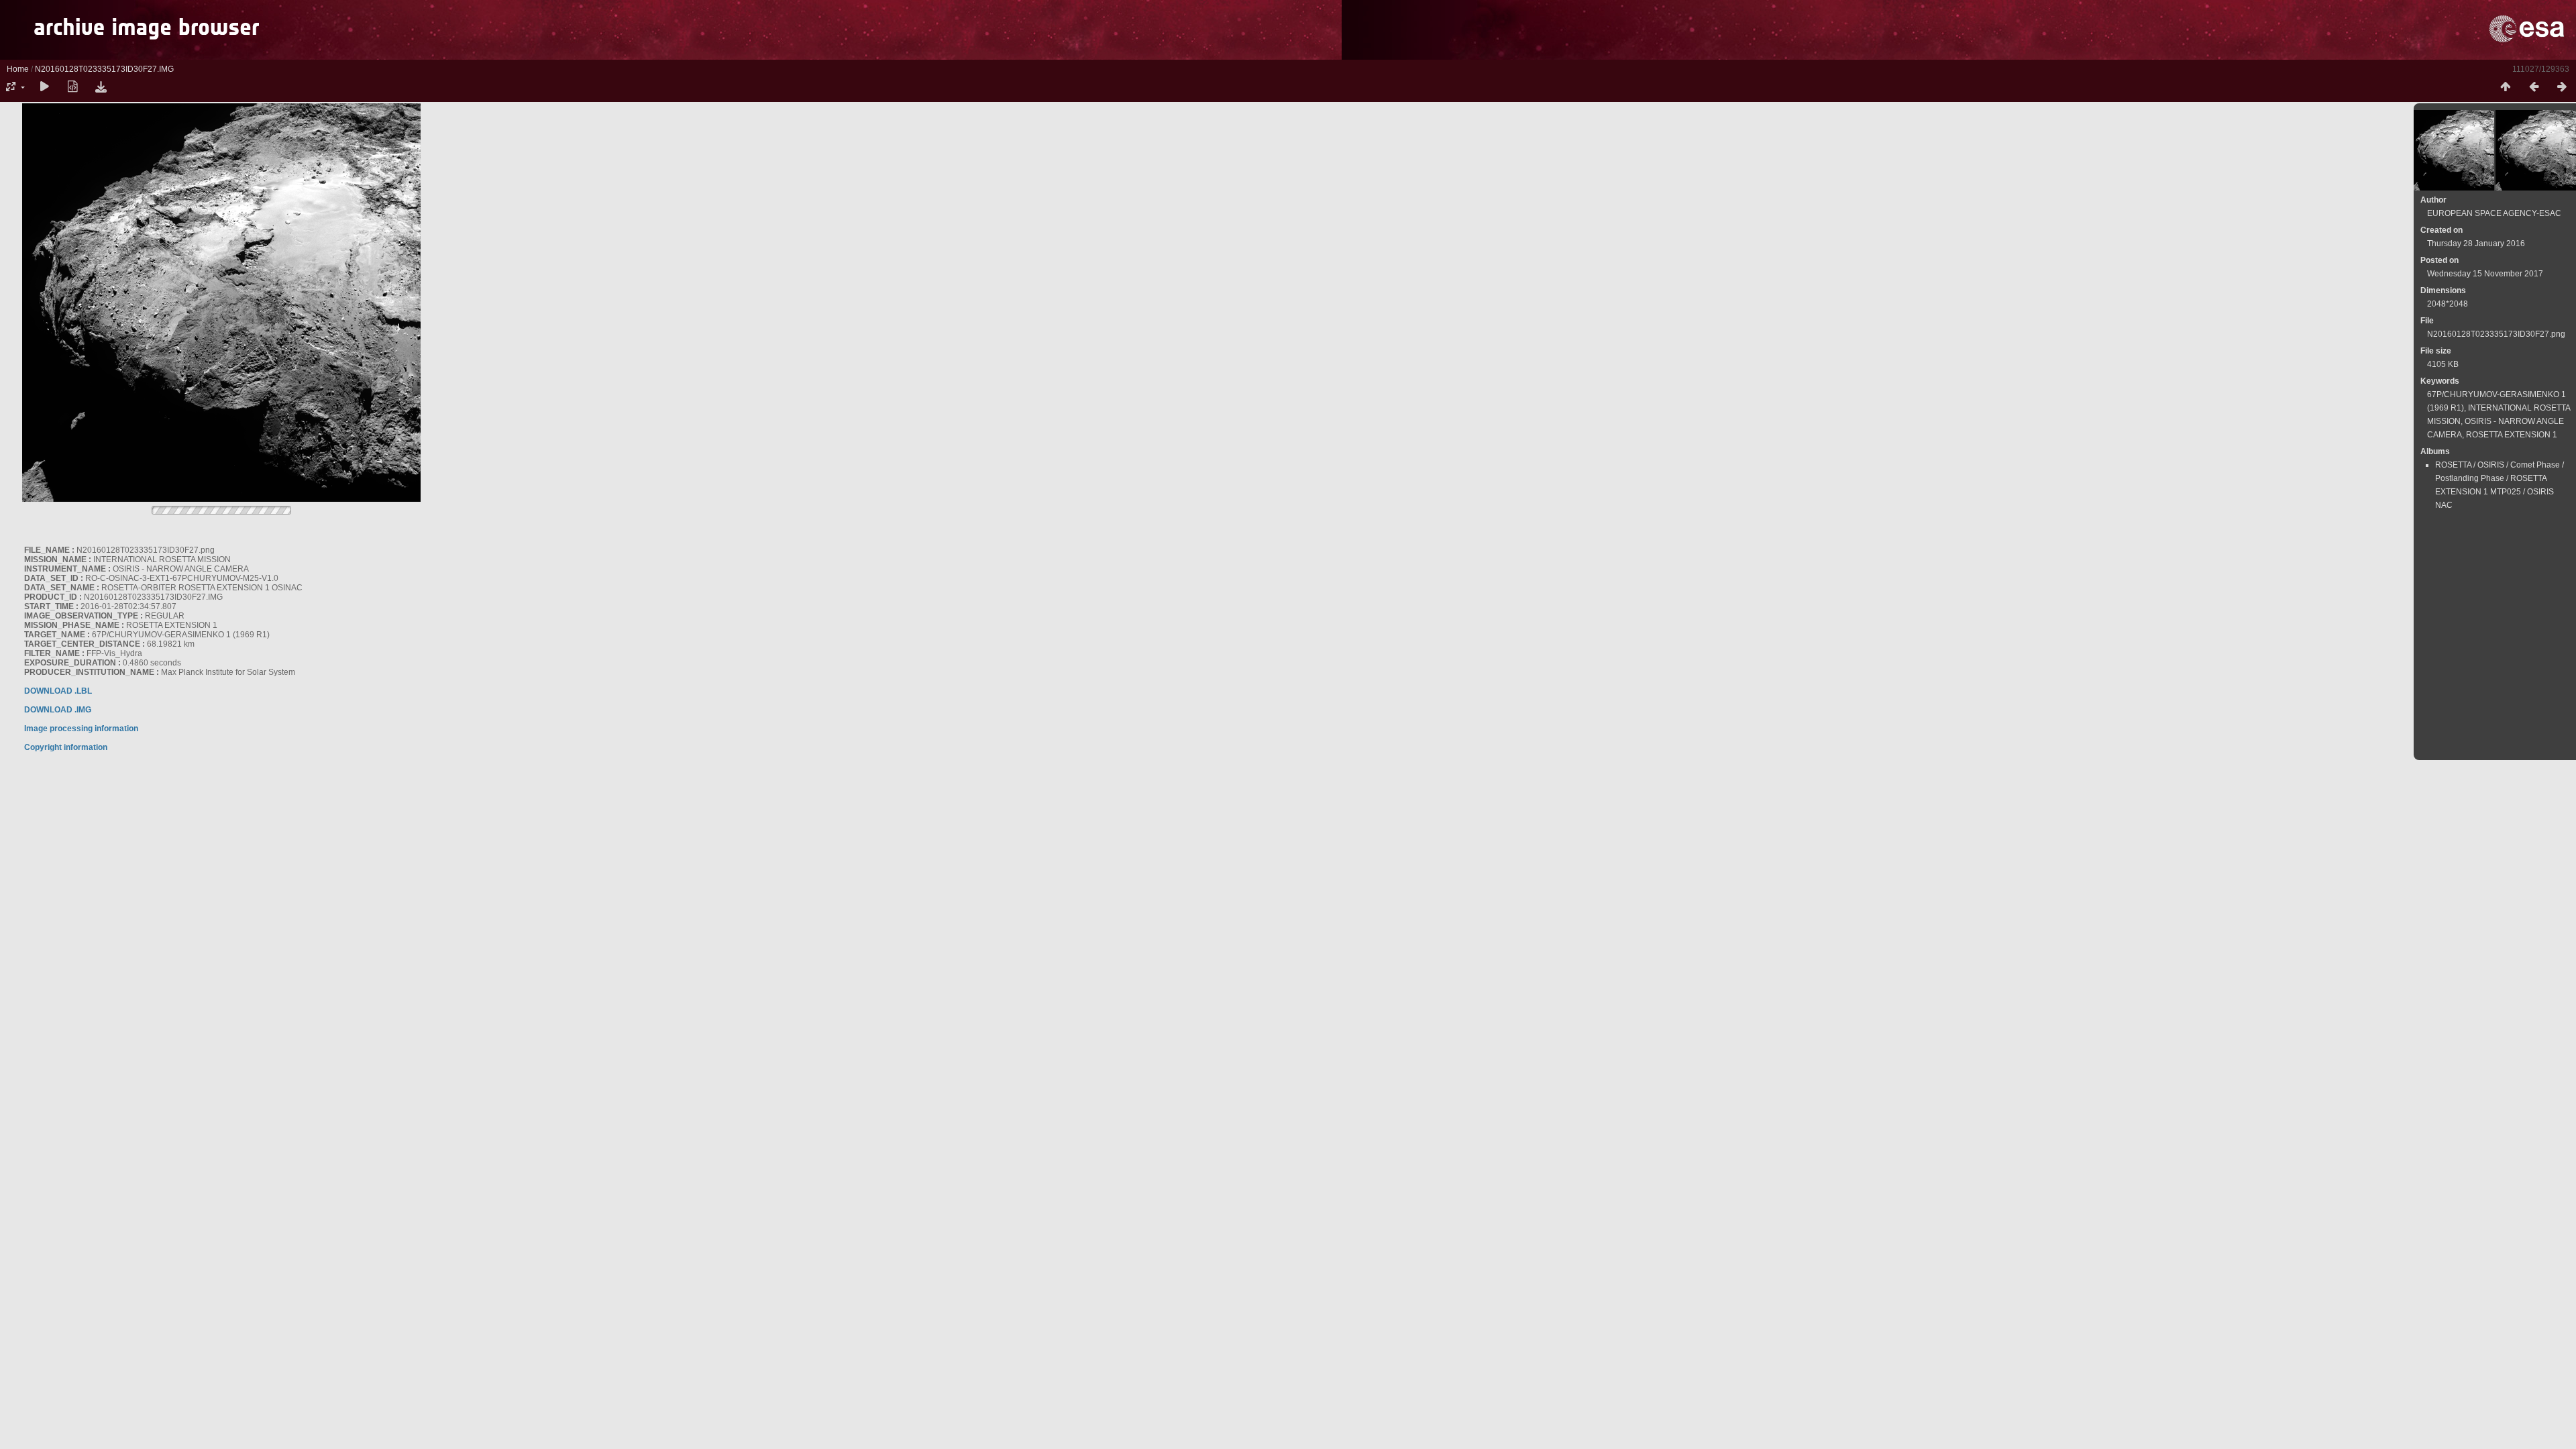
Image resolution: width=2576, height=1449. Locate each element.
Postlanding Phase (2470, 478)
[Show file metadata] (72, 87)
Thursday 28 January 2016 (2476, 244)
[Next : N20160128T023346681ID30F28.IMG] (2562, 87)
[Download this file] (101, 87)
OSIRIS (2491, 465)
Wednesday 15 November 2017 (2485, 274)
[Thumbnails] (2506, 87)
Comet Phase (2535, 465)
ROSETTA (2453, 465)
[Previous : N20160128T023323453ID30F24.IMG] (2534, 87)
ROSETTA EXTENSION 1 (2512, 435)
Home (18, 69)
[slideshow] (44, 87)
